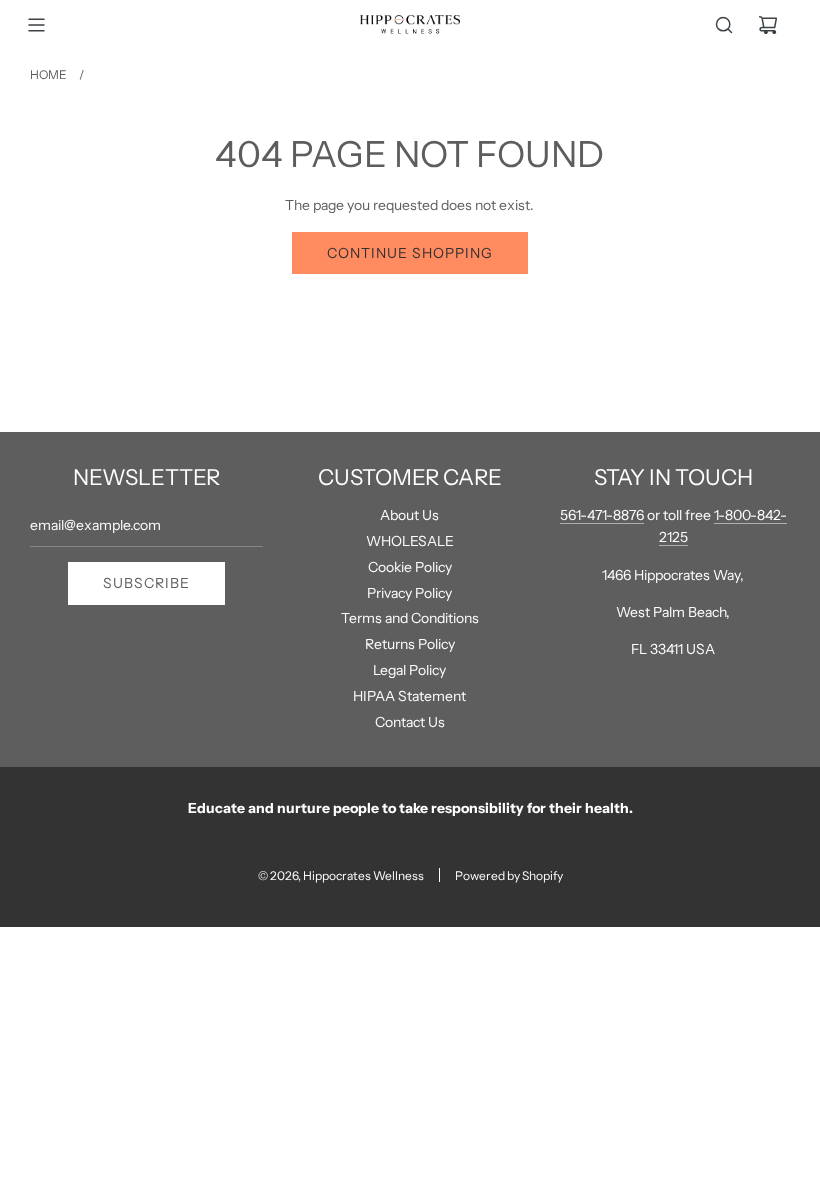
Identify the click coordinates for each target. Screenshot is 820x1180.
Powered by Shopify (509, 875)
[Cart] (768, 25)
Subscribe (146, 583)
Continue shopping (410, 253)
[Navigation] (36, 25)
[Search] (724, 25)
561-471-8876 (602, 515)
